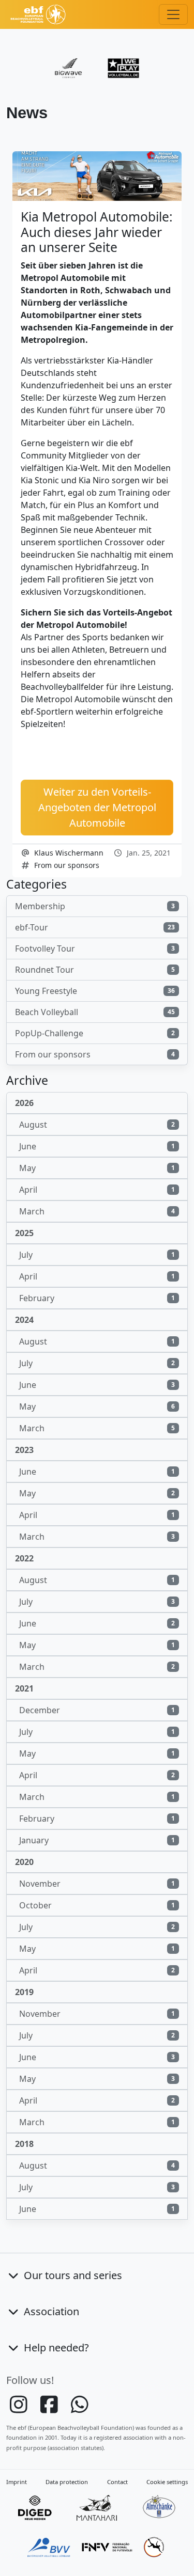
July (97, 1255)
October (97, 1905)
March (97, 1211)
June (97, 1146)
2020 (24, 1862)
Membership (95, 906)
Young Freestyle (95, 991)
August (97, 1125)
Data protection (67, 2482)
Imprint (17, 2482)
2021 (24, 1688)
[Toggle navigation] (173, 14)
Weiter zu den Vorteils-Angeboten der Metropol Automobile (97, 807)
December (97, 1710)
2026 (24, 1103)
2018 (24, 2144)
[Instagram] (19, 2409)
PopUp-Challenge (95, 1033)
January (97, 1840)
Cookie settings (167, 2482)
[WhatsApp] (80, 2409)
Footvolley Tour (95, 949)
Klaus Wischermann (69, 853)
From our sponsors (67, 865)
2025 (24, 1233)
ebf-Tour (95, 927)
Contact (117, 2482)
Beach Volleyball (95, 1012)
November (97, 1884)
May (97, 1168)
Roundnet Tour (95, 970)
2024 (24, 1320)
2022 (24, 1558)
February (97, 1298)
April (97, 1190)
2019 (24, 1992)
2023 (24, 1450)
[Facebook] (50, 2409)
